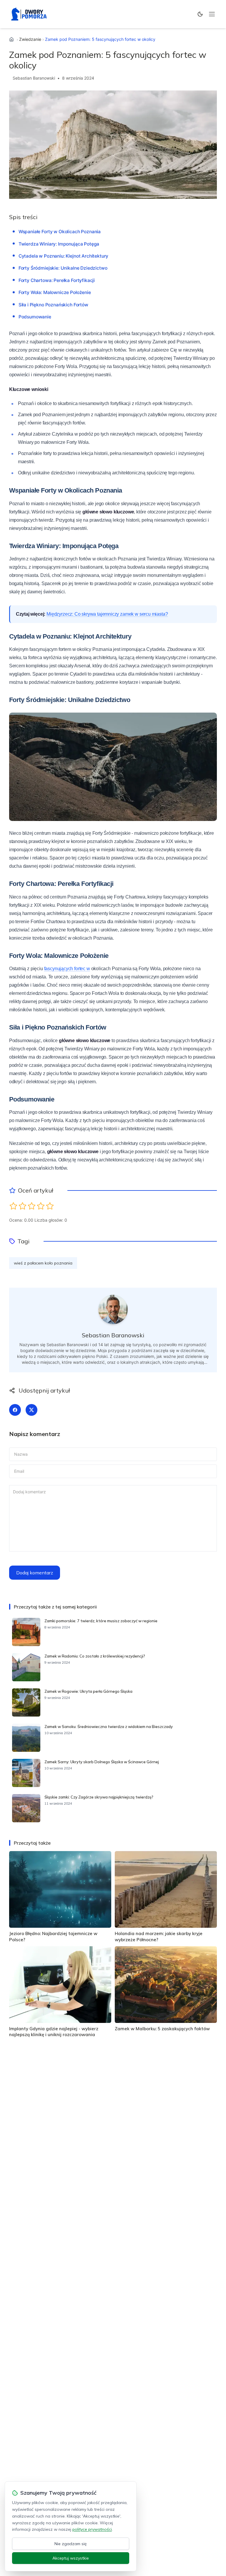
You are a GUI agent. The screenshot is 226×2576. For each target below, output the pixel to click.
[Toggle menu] (212, 14)
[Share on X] (31, 1410)
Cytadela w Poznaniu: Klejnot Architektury (64, 256)
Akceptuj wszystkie (71, 2558)
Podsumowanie (35, 317)
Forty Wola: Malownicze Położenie (55, 292)
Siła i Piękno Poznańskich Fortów (53, 305)
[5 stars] (50, 1206)
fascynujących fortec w (67, 969)
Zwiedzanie (30, 39)
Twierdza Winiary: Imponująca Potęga (59, 244)
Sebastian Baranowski (34, 78)
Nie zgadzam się (71, 2544)
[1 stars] (13, 1206)
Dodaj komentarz (35, 1573)
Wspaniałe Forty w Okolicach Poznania (60, 232)
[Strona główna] (11, 39)
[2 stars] (23, 1206)
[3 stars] (32, 1206)
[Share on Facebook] (15, 1410)
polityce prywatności (92, 2529)
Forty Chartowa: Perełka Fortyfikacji (57, 280)
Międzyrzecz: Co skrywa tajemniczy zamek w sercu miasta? (107, 614)
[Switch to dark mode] (200, 14)
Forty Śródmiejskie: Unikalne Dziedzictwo (63, 268)
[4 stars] (41, 1206)
